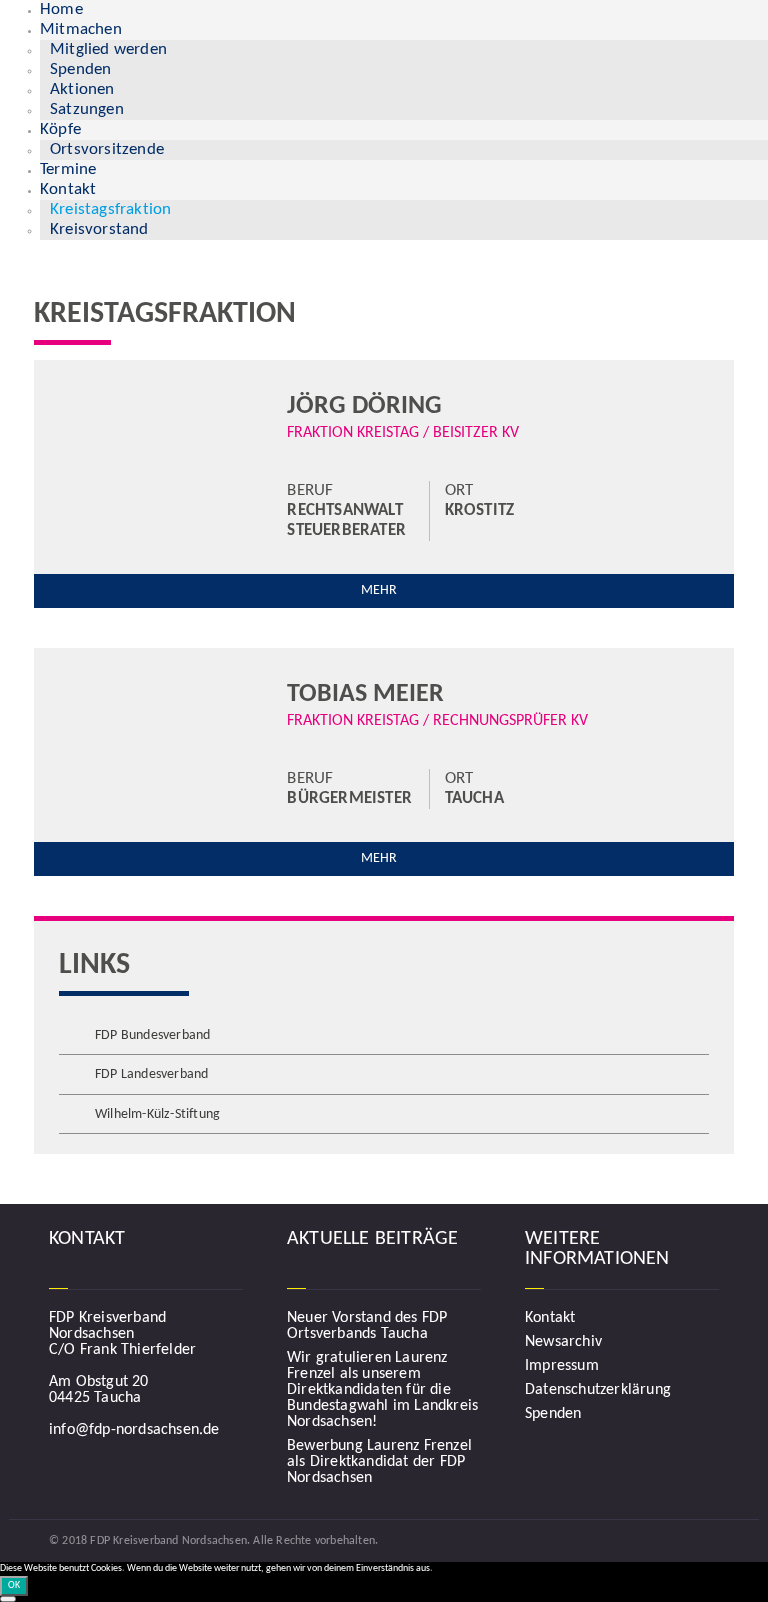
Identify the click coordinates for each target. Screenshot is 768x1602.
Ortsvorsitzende (107, 149)
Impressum (562, 1366)
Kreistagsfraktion (110, 209)
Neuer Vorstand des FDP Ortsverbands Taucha (367, 1326)
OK (14, 1585)
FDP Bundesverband (152, 1035)
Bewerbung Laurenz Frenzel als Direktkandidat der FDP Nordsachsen (379, 1462)
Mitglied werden (108, 49)
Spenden (80, 69)
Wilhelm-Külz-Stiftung (157, 1114)
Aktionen (82, 89)
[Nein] (8, 1599)
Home (61, 9)
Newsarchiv (563, 1342)
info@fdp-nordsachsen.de (134, 1430)
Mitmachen (81, 29)
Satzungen (87, 109)
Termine (68, 169)
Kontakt (68, 189)
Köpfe (60, 129)
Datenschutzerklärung (598, 1390)
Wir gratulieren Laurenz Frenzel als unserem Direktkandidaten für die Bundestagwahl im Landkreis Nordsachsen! (382, 1390)
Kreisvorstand (99, 229)
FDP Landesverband (151, 1074)
